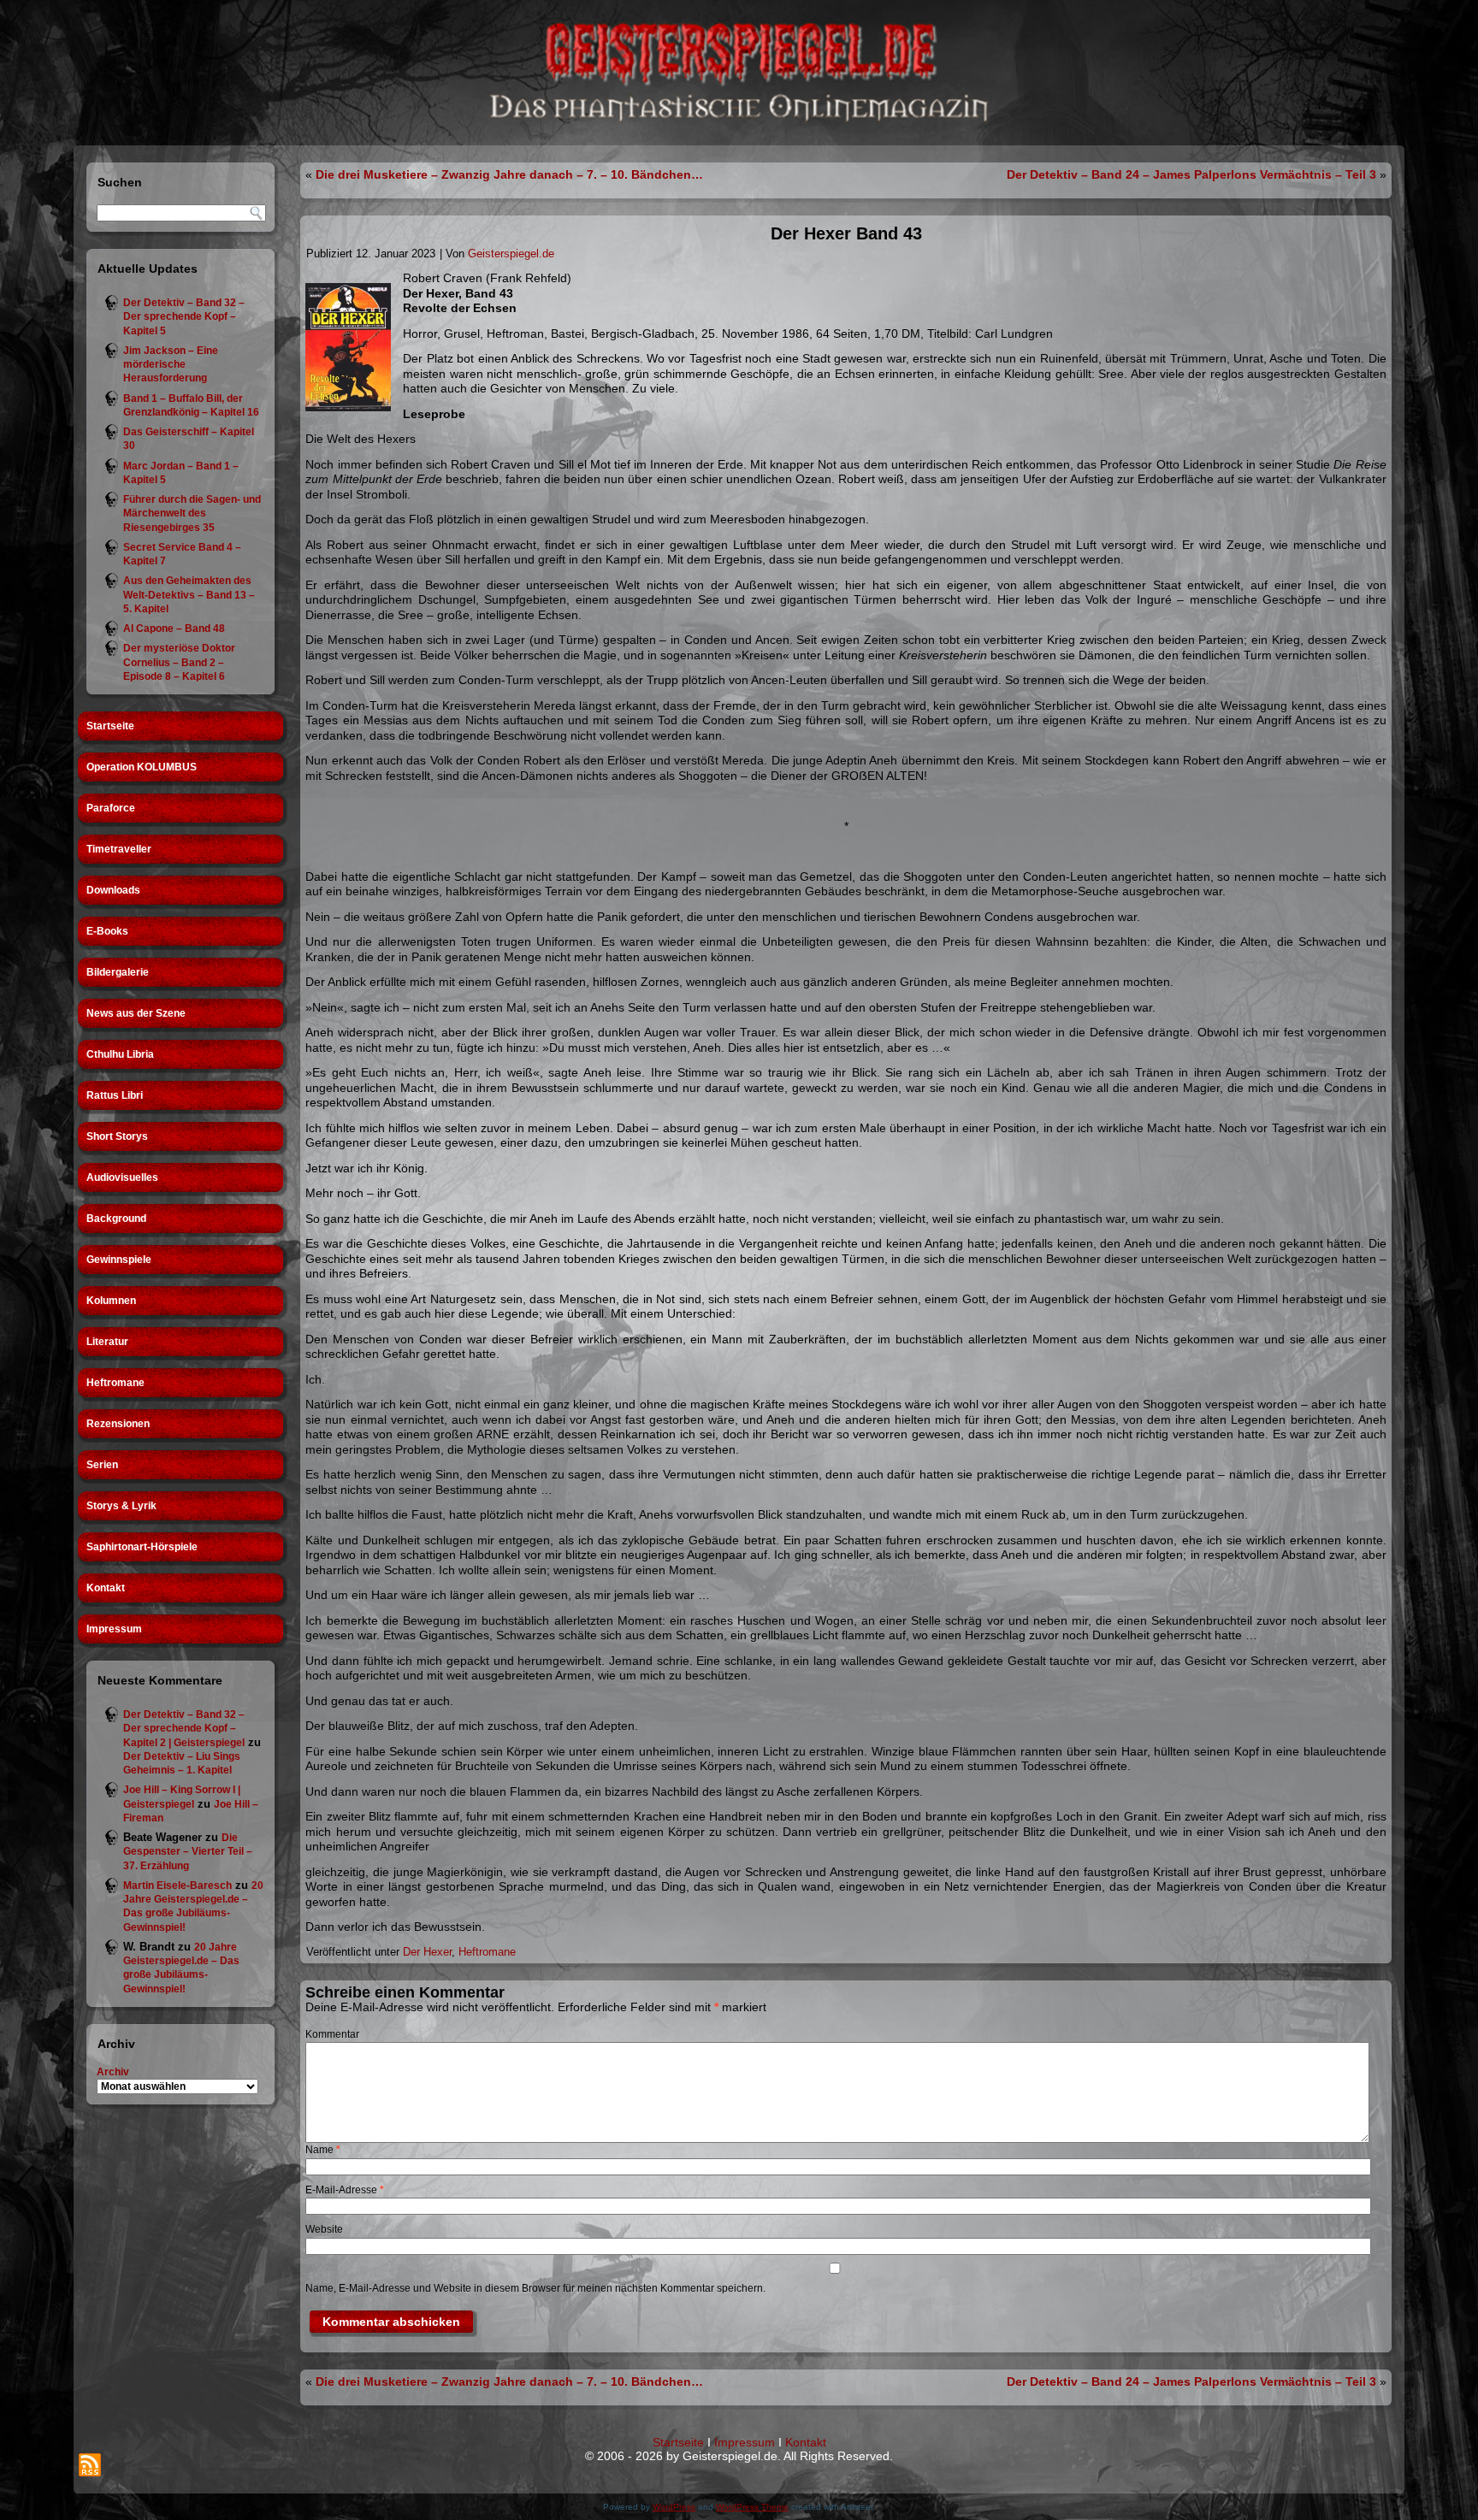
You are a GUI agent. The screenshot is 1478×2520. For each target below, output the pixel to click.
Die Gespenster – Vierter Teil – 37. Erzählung (188, 1852)
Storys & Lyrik (121, 1506)
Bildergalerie (118, 972)
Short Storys (117, 1136)
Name (323, 2150)
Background (116, 1219)
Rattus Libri (115, 1095)
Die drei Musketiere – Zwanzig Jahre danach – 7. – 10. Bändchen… (509, 174)
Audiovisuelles (122, 1177)
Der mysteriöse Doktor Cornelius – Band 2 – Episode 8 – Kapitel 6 (179, 662)
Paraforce (111, 808)
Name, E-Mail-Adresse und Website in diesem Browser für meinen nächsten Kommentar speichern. (535, 2288)
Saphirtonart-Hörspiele (142, 1547)
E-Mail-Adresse (345, 2190)
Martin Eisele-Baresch (177, 1886)
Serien (102, 1465)
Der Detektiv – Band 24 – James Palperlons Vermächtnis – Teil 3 (1191, 174)
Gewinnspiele (119, 1260)
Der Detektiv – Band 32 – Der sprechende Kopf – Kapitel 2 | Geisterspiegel (184, 1729)
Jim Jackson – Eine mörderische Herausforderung (171, 365)
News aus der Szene (136, 1013)
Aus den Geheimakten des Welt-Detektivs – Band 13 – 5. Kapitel (189, 595)
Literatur (107, 1342)
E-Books (107, 931)
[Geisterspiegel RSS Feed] (90, 2465)
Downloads (113, 890)
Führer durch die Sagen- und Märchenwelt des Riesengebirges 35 (192, 513)
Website (324, 2229)
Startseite (110, 726)
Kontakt (106, 1588)
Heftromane (115, 1383)
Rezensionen (118, 1424)
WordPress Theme (752, 2507)
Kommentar (332, 2034)
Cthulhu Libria (120, 1054)
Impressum (114, 1629)
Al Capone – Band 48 (174, 629)
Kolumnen (111, 1301)
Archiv (113, 2072)
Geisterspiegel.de (511, 254)
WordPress (674, 2507)
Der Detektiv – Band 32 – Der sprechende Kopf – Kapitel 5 (184, 317)
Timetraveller (119, 849)
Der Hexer (427, 1952)
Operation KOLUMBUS (142, 767)
